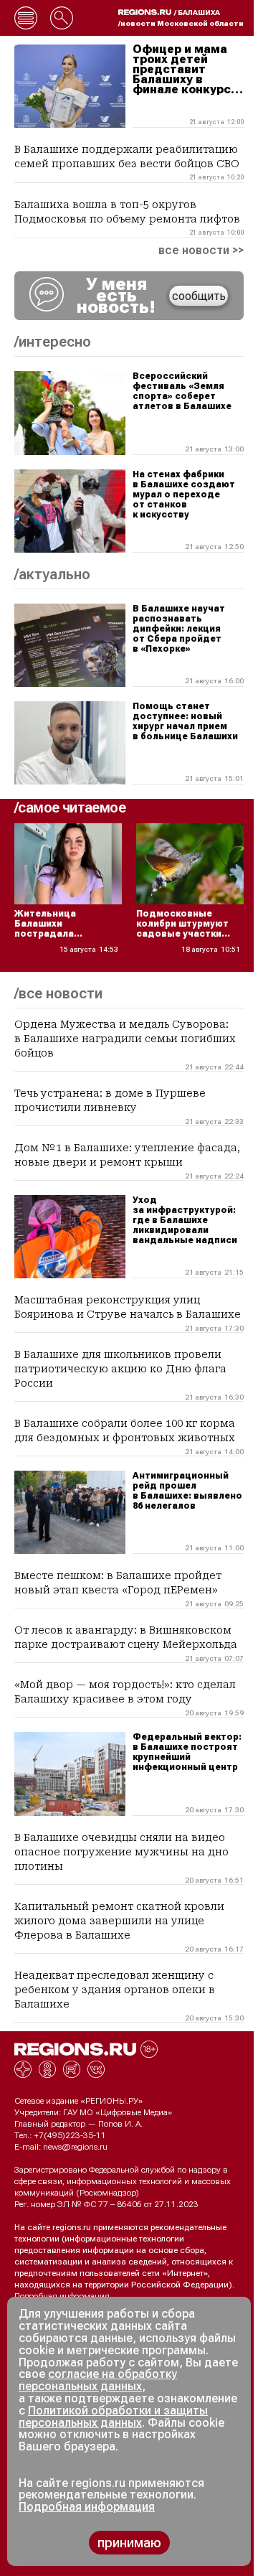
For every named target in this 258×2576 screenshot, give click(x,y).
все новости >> (201, 250)
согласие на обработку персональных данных (98, 2380)
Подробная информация (62, 2296)
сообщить (199, 296)
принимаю (129, 2543)
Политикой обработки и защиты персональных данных (113, 2417)
